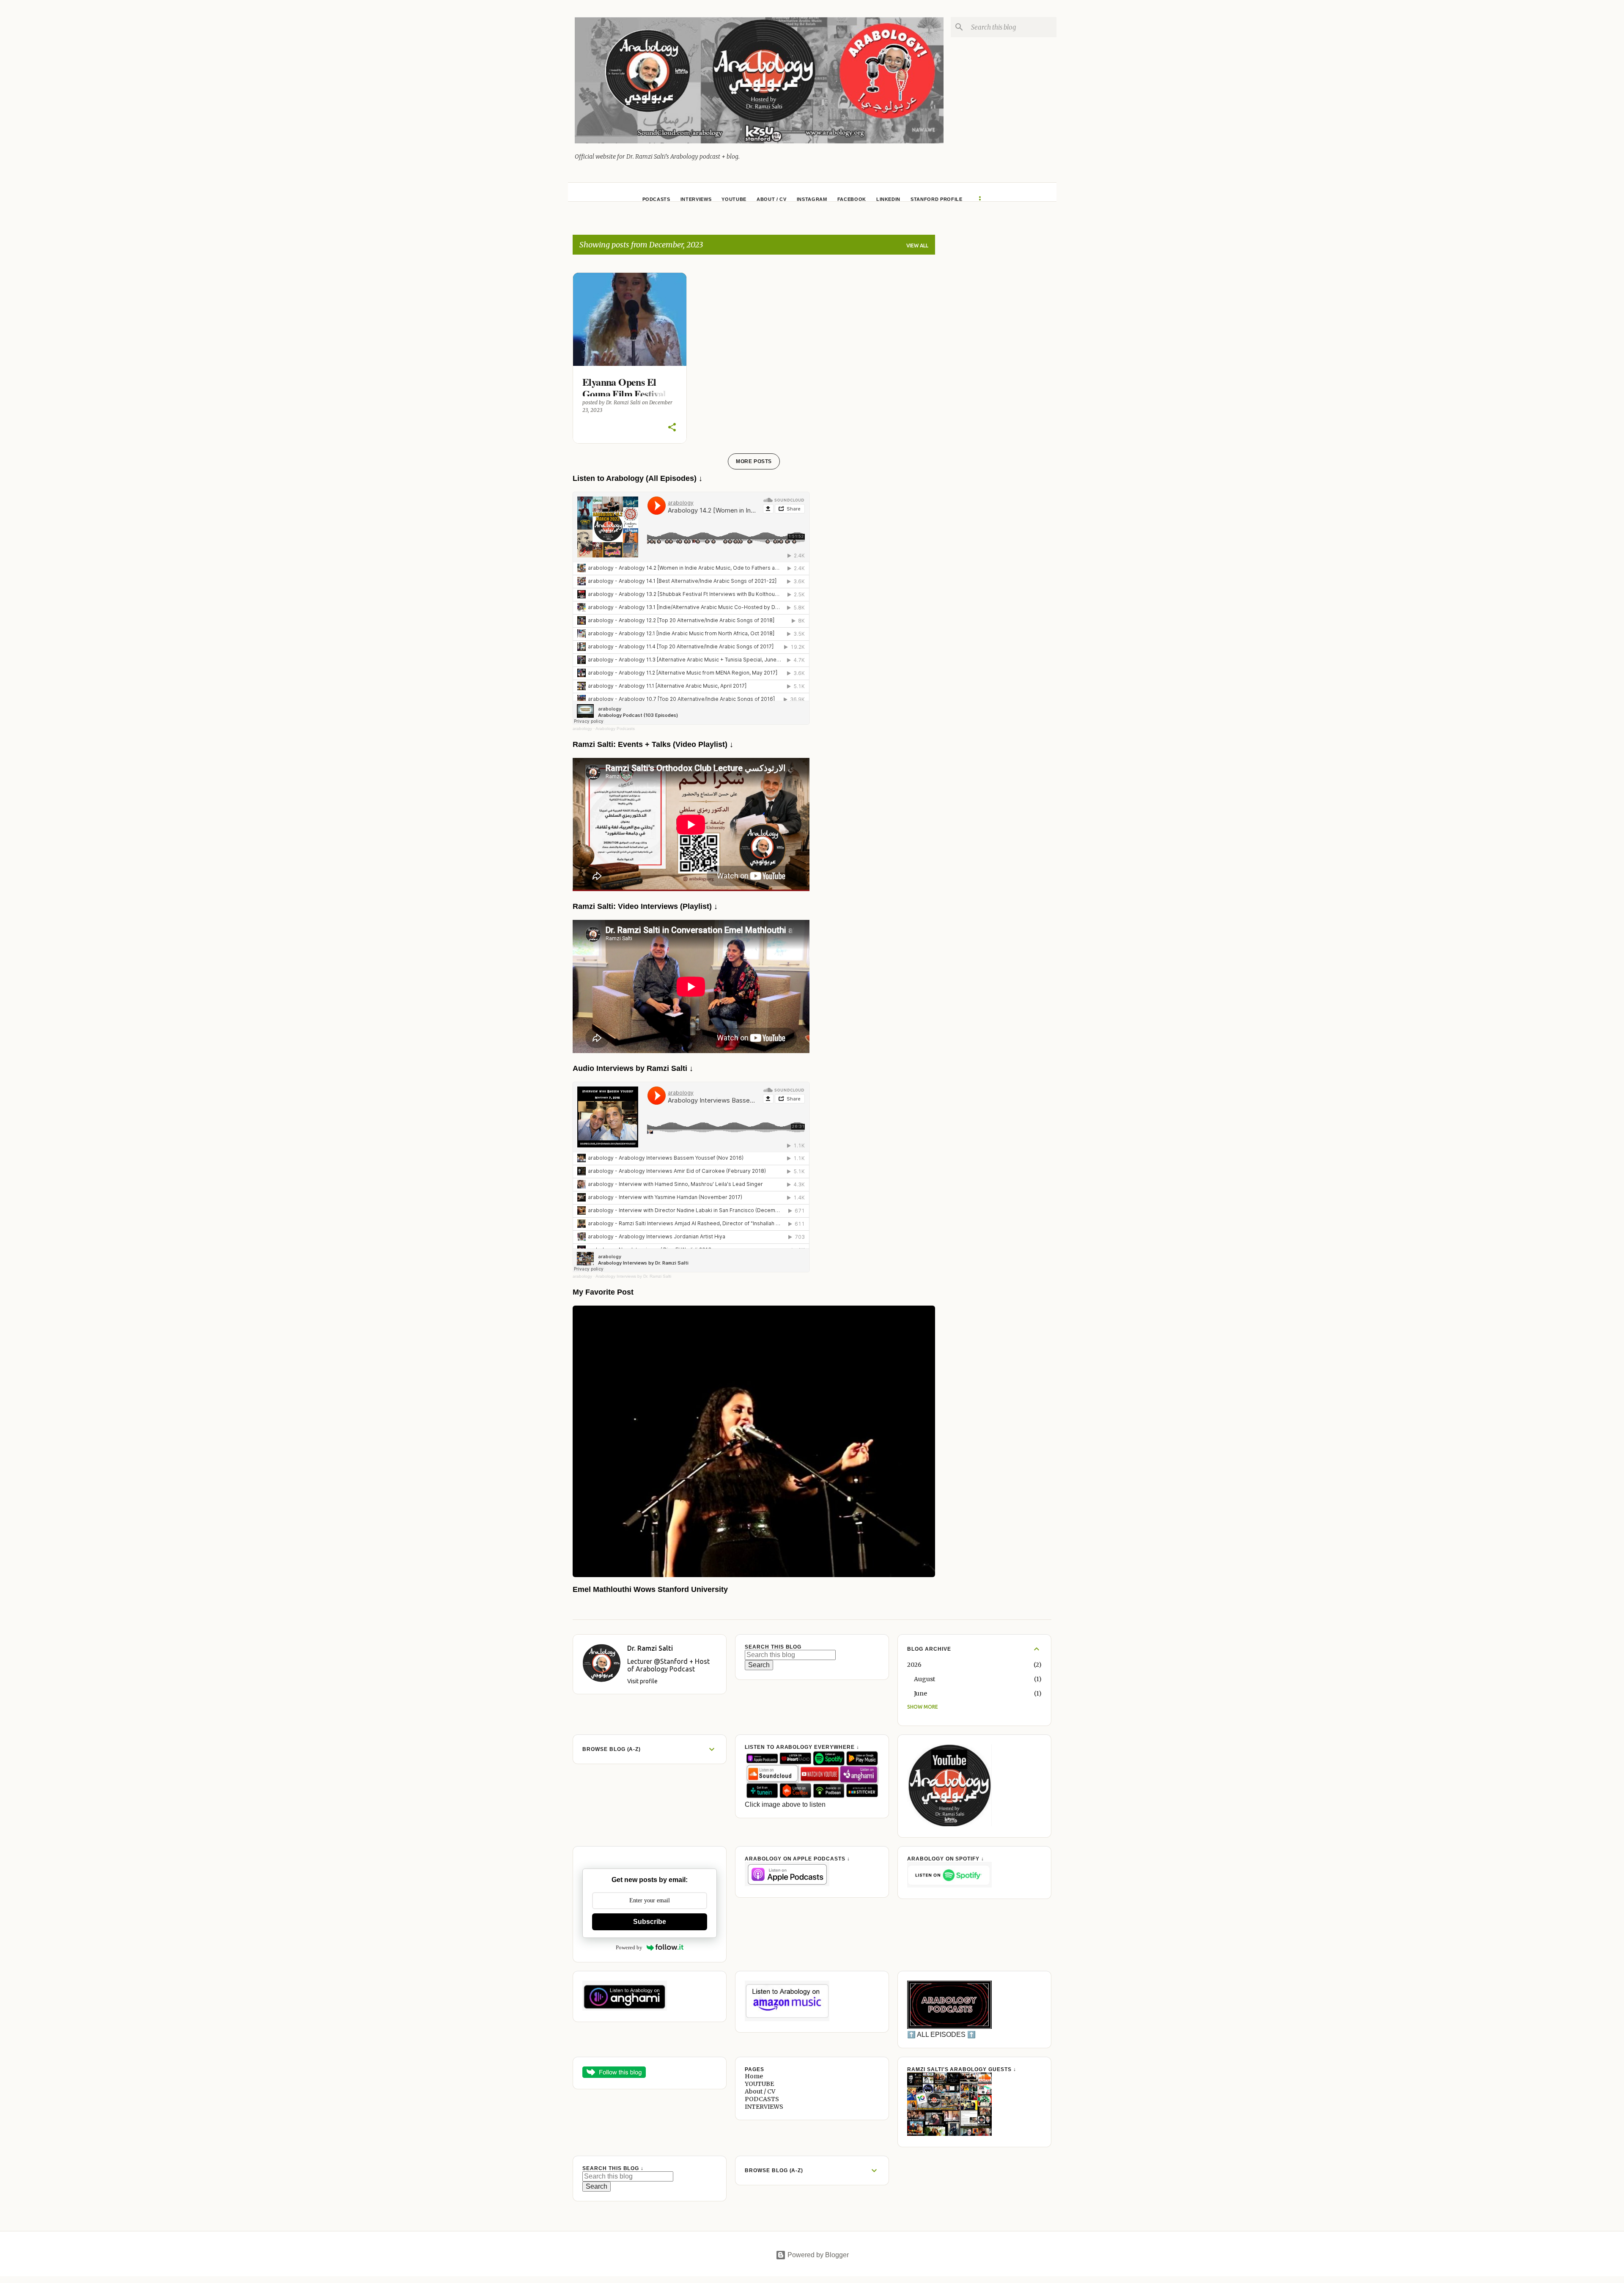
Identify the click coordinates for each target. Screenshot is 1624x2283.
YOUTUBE (734, 199)
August (924, 1679)
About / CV (772, 199)
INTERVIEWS (696, 199)
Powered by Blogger (817, 2255)
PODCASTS (656, 199)
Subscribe (650, 1922)
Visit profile (642, 1681)
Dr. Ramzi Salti (650, 1648)
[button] (672, 428)
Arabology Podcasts (615, 729)
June (920, 1693)
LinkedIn (888, 199)
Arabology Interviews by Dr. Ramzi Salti (633, 1276)
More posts (754, 461)
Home (754, 2076)
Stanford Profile (937, 199)
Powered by (629, 1947)
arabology (582, 729)
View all (917, 246)
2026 (914, 1665)
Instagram (812, 199)
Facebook (852, 199)
